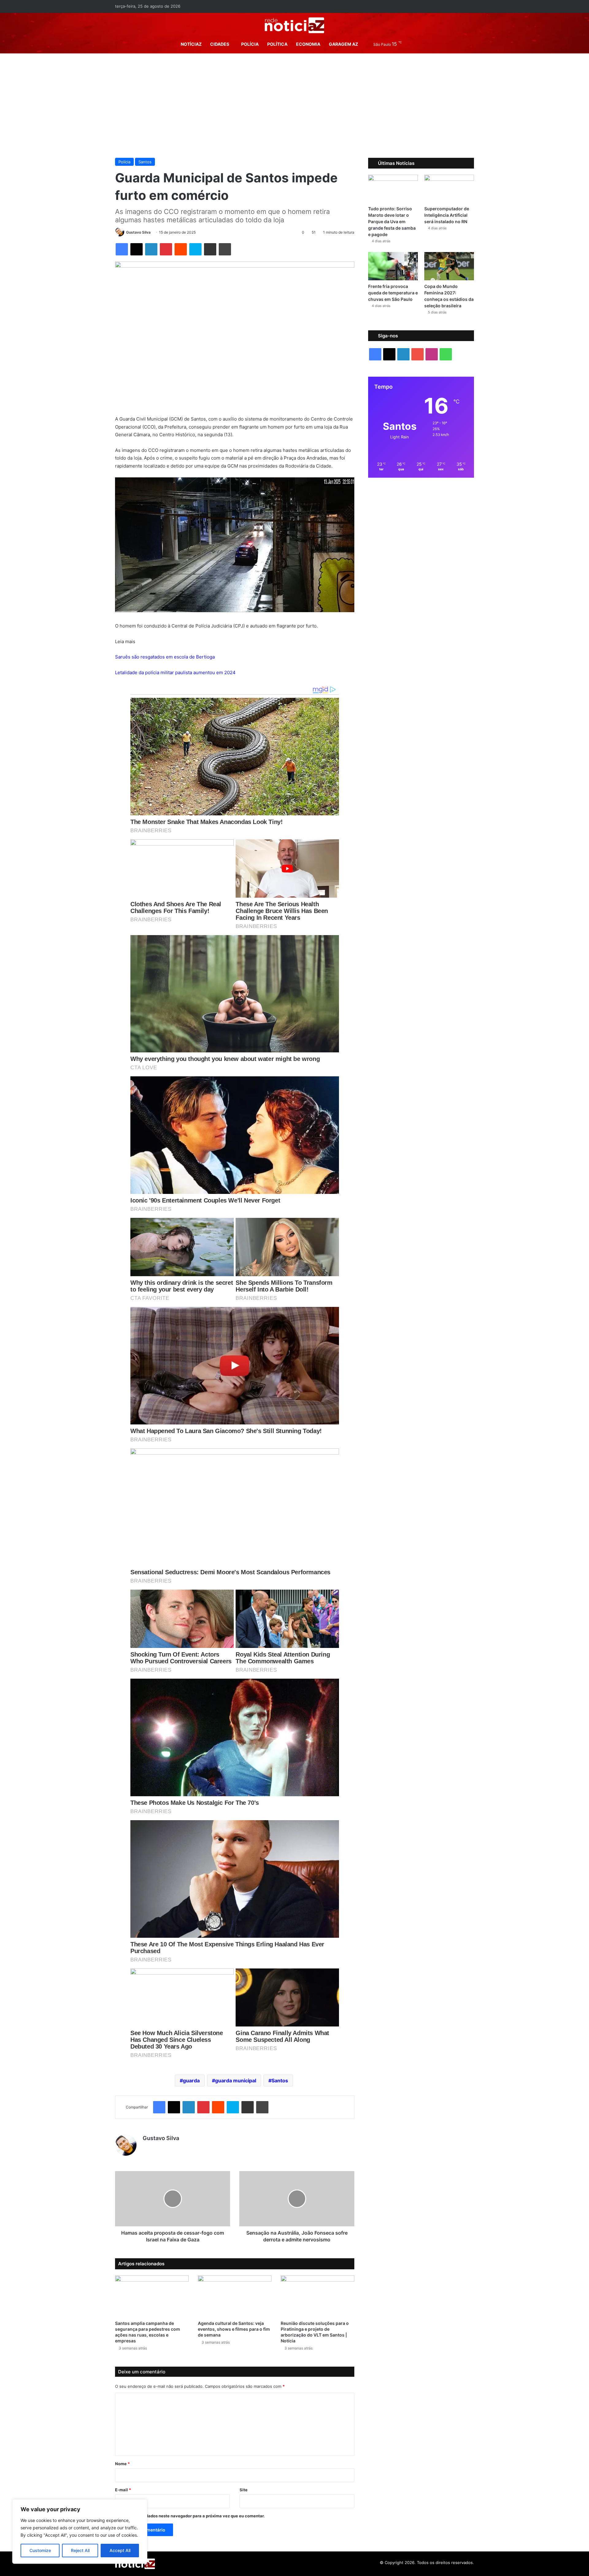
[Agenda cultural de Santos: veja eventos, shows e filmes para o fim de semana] (235, 2296)
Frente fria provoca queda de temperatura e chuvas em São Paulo (393, 293)
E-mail (123, 2490)
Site (244, 2490)
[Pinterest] (166, 249)
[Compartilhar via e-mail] (210, 249)
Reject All (80, 2550)
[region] (80, 2531)
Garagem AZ (343, 44)
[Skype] (195, 249)
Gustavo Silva (138, 232)
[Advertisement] (294, 106)
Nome (122, 2464)
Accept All (120, 2550)
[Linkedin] (151, 249)
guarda (191, 2081)
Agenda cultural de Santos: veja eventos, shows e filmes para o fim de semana (234, 2329)
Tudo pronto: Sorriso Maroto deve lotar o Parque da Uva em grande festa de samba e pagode (392, 221)
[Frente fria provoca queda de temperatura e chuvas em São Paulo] (393, 266)
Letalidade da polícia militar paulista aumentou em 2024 (175, 672)
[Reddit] (181, 249)
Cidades (220, 44)
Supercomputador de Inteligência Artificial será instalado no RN (447, 215)
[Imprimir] (225, 249)
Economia (308, 44)
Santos (145, 162)
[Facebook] (122, 249)
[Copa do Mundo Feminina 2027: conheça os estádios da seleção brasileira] (449, 266)
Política (277, 44)
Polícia (250, 44)
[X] (137, 249)
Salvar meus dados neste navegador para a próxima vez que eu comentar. (192, 2516)
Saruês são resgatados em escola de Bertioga (165, 657)
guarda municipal (236, 2081)
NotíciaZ (191, 44)
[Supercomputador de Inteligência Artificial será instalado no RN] (449, 189)
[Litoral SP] (295, 25)
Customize (40, 2550)
